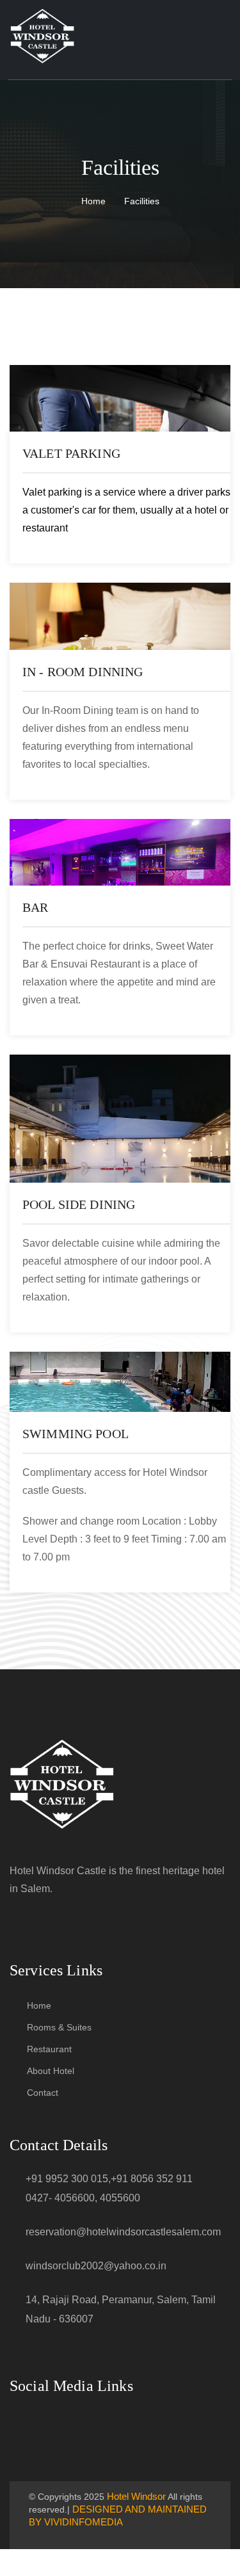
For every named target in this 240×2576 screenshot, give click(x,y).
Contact (43, 2093)
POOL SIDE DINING (79, 1204)
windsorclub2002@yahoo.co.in (96, 2266)
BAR (35, 907)
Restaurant (49, 2049)
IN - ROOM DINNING (83, 672)
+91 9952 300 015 (67, 2179)
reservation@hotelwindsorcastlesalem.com (123, 2232)
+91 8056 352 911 (152, 2179)
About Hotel (51, 2071)
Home (93, 201)
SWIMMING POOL (76, 1434)
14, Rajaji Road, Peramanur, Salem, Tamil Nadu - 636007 (121, 2309)
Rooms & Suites (59, 2027)
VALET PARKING (71, 453)
